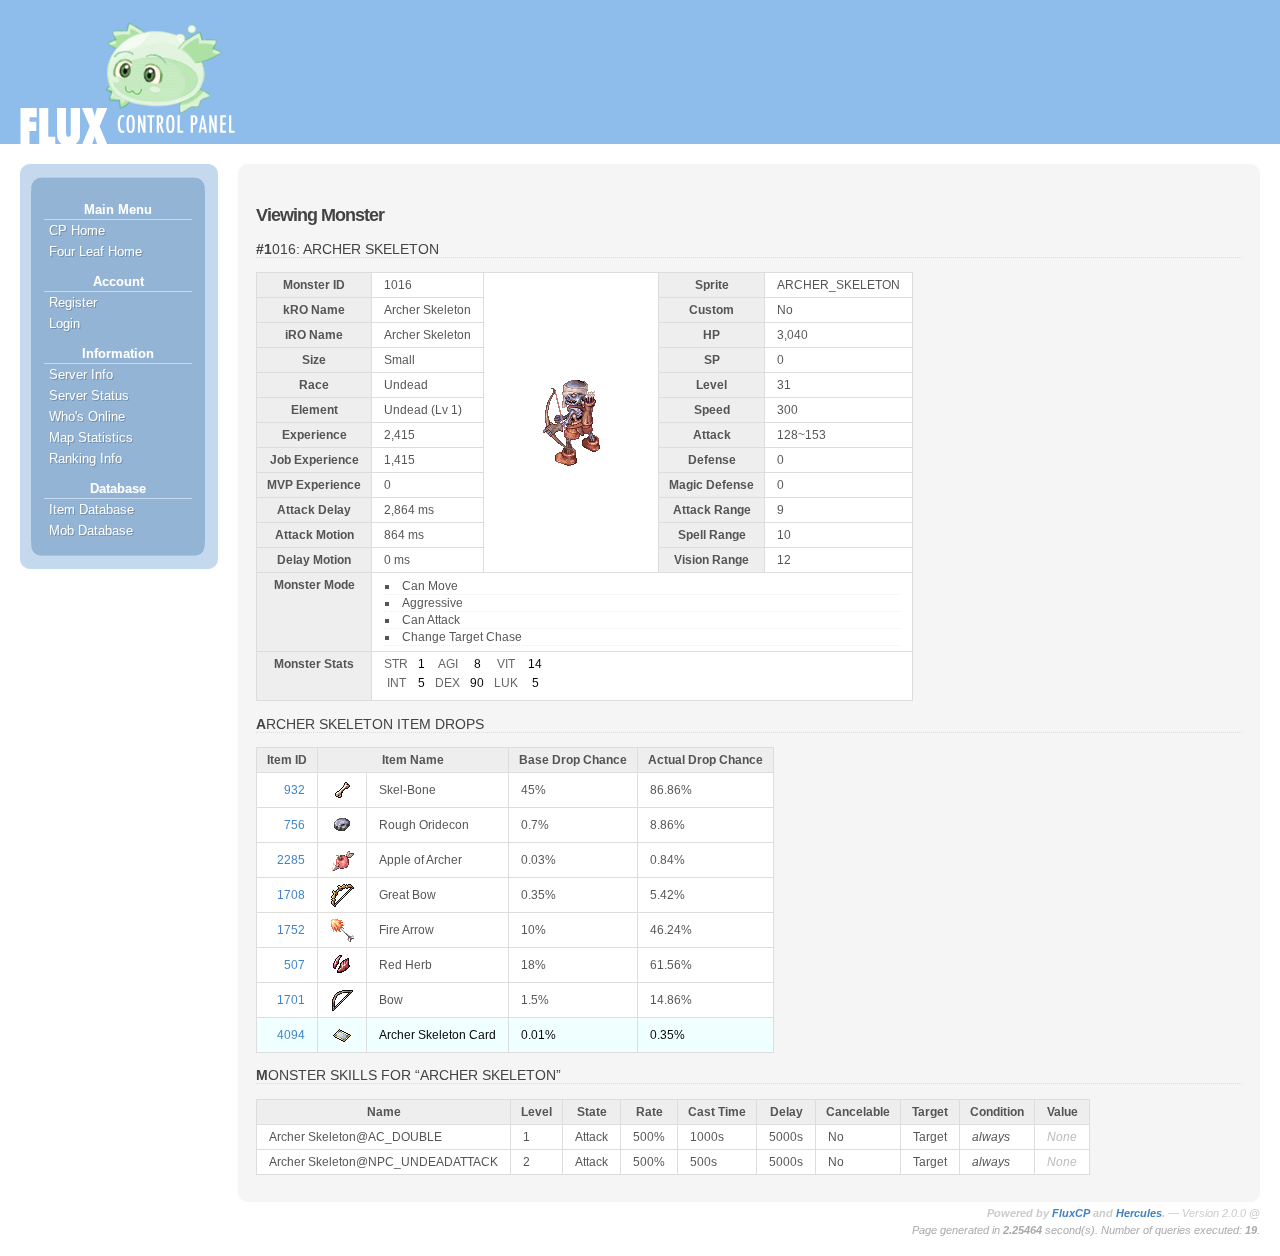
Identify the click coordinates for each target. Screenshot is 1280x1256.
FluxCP (1071, 1213)
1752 (291, 930)
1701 (291, 1000)
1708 (291, 895)
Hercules (1139, 1213)
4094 (291, 1035)
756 (294, 825)
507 (294, 965)
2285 (291, 860)
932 (294, 790)
